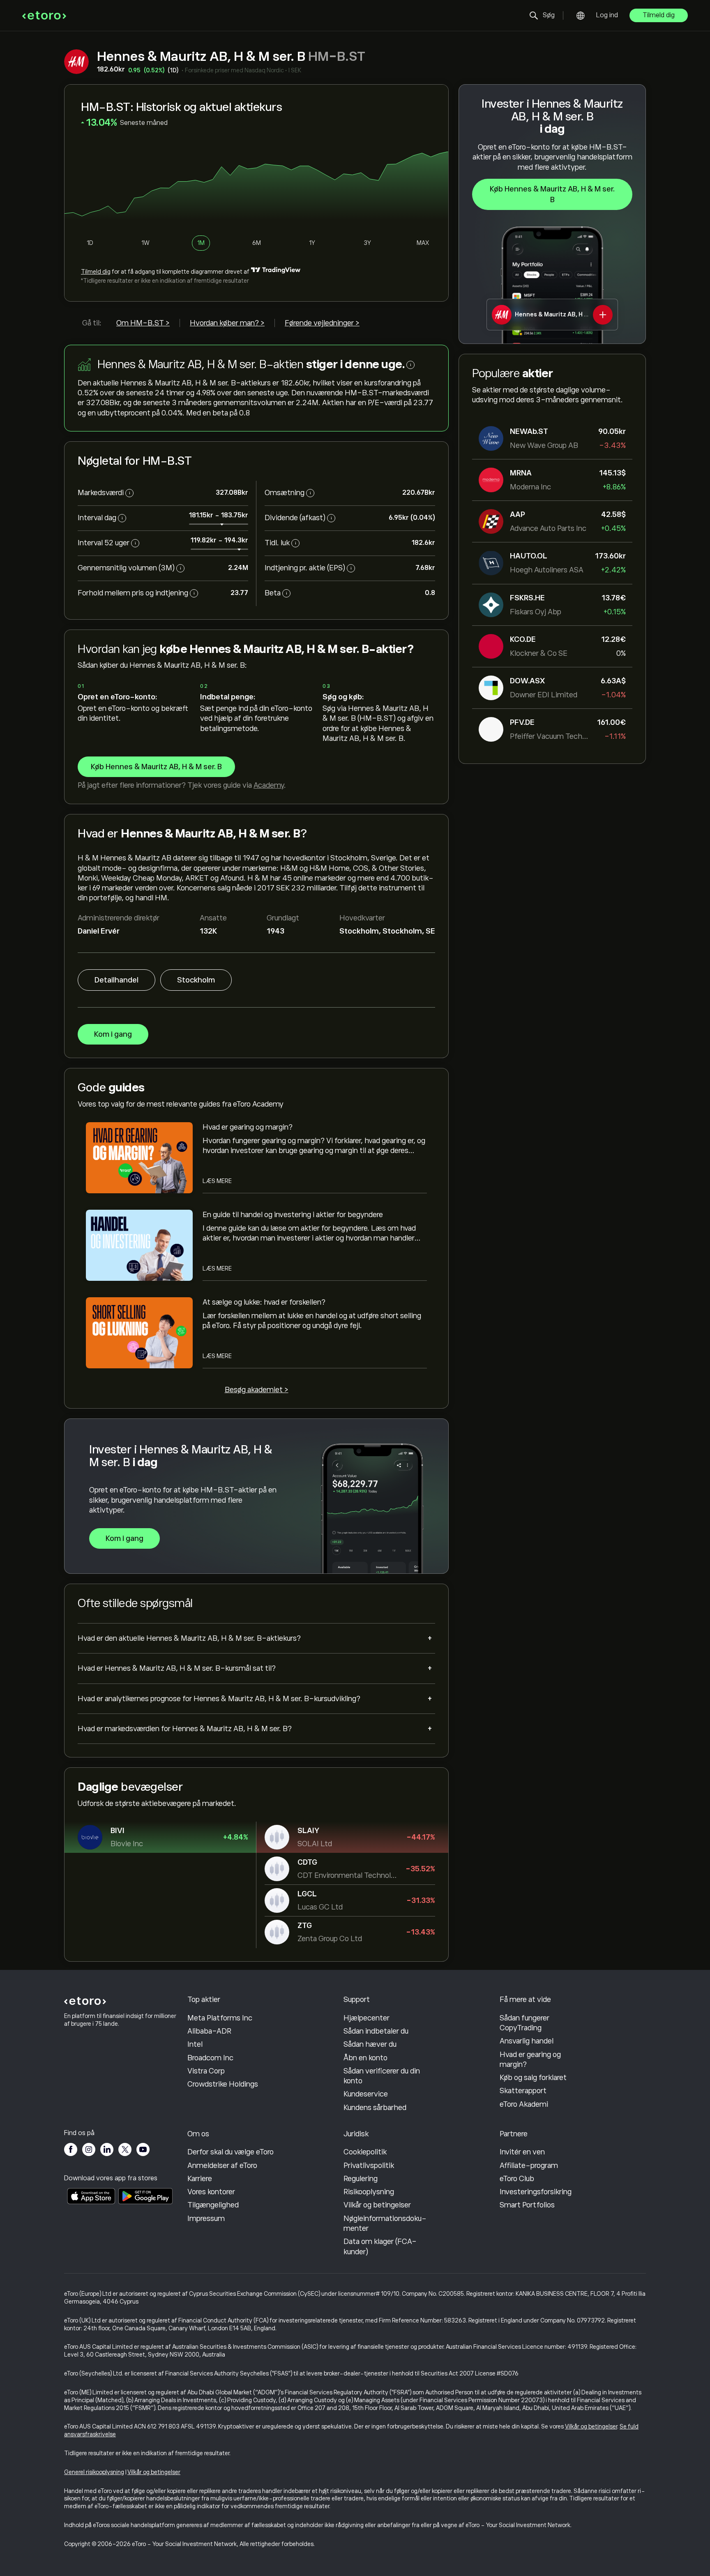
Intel (195, 2044)
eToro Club (517, 2179)
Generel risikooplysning (94, 2472)
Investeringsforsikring (536, 2192)
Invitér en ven (522, 2152)
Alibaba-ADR (209, 2031)
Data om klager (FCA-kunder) (380, 2246)
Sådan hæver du (370, 2044)
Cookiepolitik (365, 2152)
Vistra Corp (206, 2071)
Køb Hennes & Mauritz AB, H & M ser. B (552, 194)
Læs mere (217, 1181)
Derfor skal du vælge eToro (231, 2152)
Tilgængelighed (213, 2205)
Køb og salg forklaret (533, 2078)
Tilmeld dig (659, 15)
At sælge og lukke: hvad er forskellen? (264, 1302)
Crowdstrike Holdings (223, 2084)
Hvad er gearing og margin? (248, 1127)
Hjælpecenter (367, 2018)
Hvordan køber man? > (227, 323)
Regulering (361, 2179)
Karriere (200, 2179)
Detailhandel (116, 980)
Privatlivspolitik (369, 2166)
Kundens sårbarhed (375, 2108)
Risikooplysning (369, 2192)
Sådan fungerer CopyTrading (524, 2023)
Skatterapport (523, 2091)
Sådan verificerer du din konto (382, 2076)
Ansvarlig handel (527, 2041)
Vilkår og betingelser (377, 2205)
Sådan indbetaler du (376, 2031)
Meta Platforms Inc (220, 2018)
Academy (269, 785)
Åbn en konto (365, 2058)
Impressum (206, 2219)
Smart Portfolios (527, 2205)
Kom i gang (113, 1034)
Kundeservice (366, 2094)
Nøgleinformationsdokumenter (385, 2223)
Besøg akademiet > (257, 1390)
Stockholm (196, 980)
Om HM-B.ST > (143, 323)
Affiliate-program (529, 2166)
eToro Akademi (524, 2104)
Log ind (607, 15)
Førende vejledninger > (322, 323)
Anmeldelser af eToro (222, 2166)
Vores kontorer (211, 2192)
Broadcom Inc (210, 2058)
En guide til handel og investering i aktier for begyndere (293, 1215)
